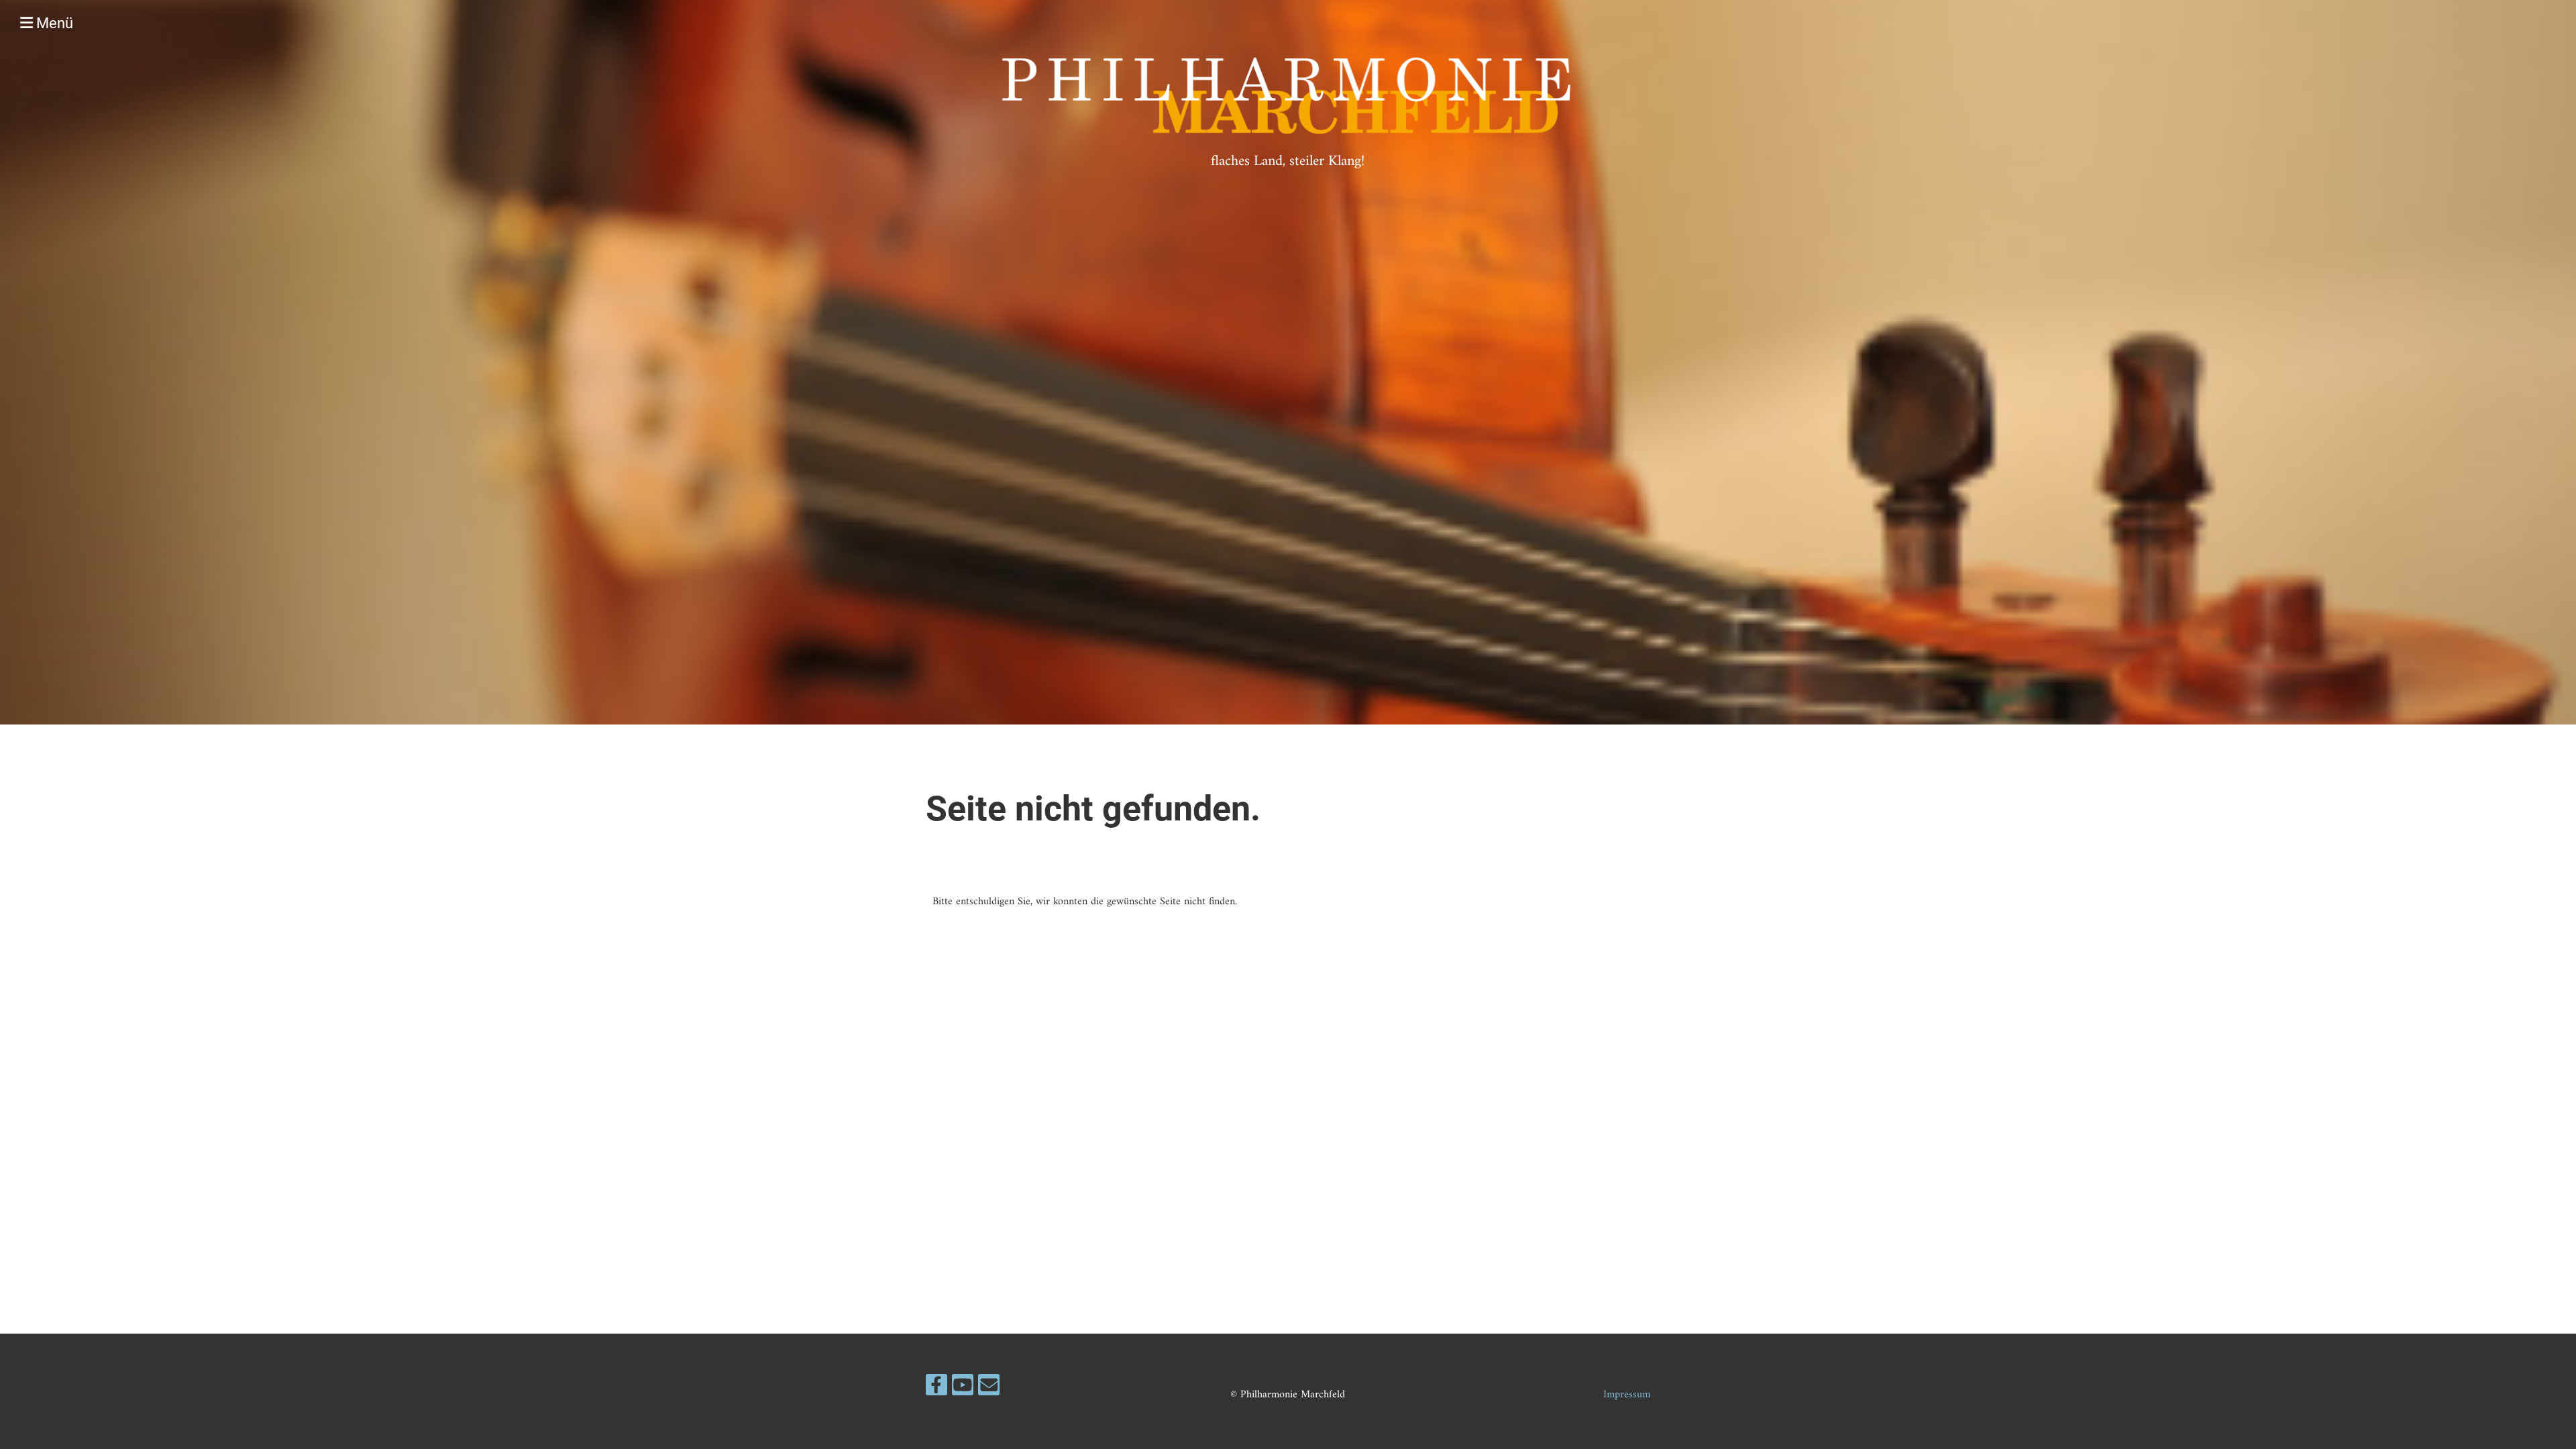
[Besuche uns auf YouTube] (963, 1390)
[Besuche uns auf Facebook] (936, 1390)
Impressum (1627, 1395)
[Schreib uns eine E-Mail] (989, 1390)
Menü (53, 23)
